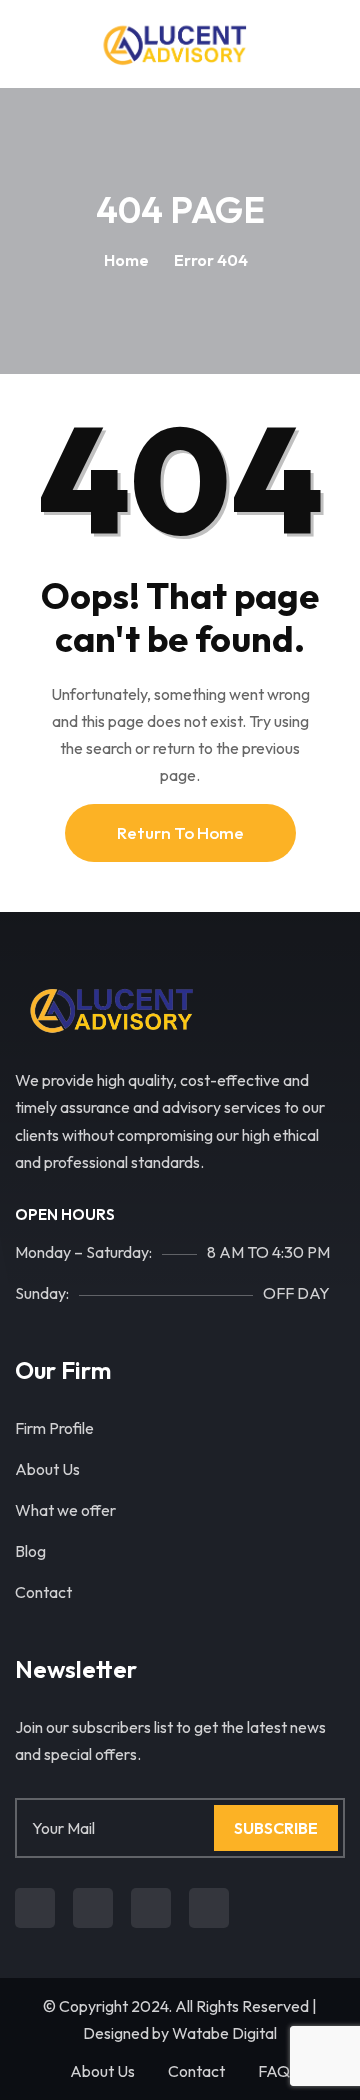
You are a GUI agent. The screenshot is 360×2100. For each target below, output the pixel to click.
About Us (47, 1469)
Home (126, 260)
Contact (43, 1592)
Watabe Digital (224, 2033)
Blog (30, 1551)
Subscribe (276, 1828)
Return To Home (180, 832)
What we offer (65, 1510)
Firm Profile (54, 1428)
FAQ (274, 2071)
